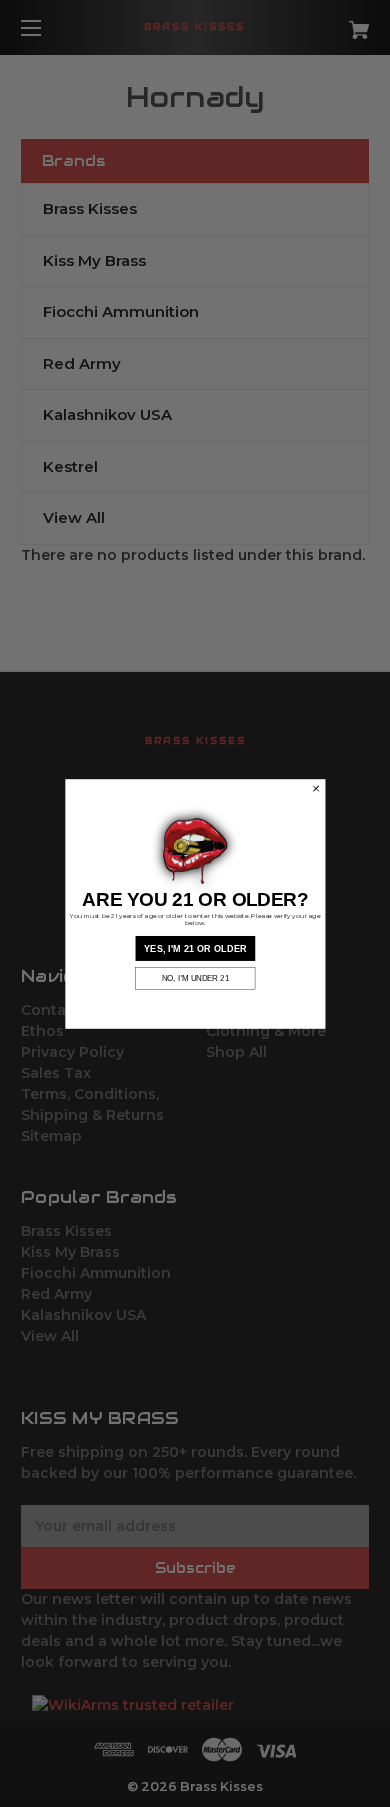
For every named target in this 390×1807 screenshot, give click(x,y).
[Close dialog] (315, 788)
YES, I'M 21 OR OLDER (195, 947)
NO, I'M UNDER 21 (194, 978)
